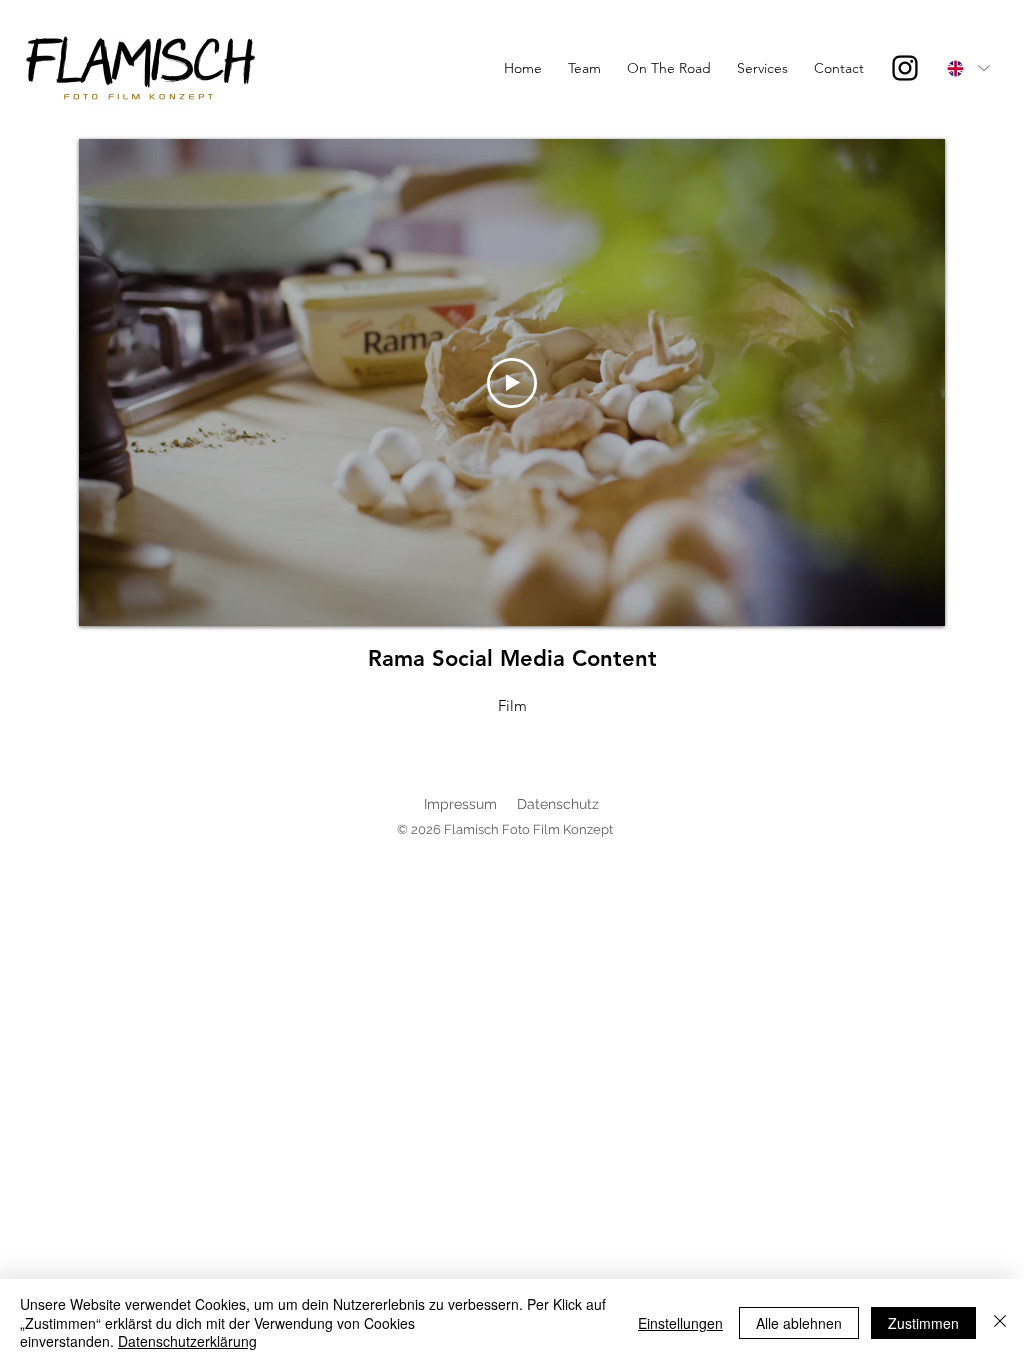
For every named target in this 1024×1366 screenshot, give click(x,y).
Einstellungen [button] (680, 1323)
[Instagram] (905, 68)
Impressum (460, 804)
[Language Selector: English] (967, 68)
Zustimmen (923, 1323)
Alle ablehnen (799, 1323)
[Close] (1000, 1322)
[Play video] (512, 383)
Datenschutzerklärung (187, 1341)
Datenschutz (558, 804)
